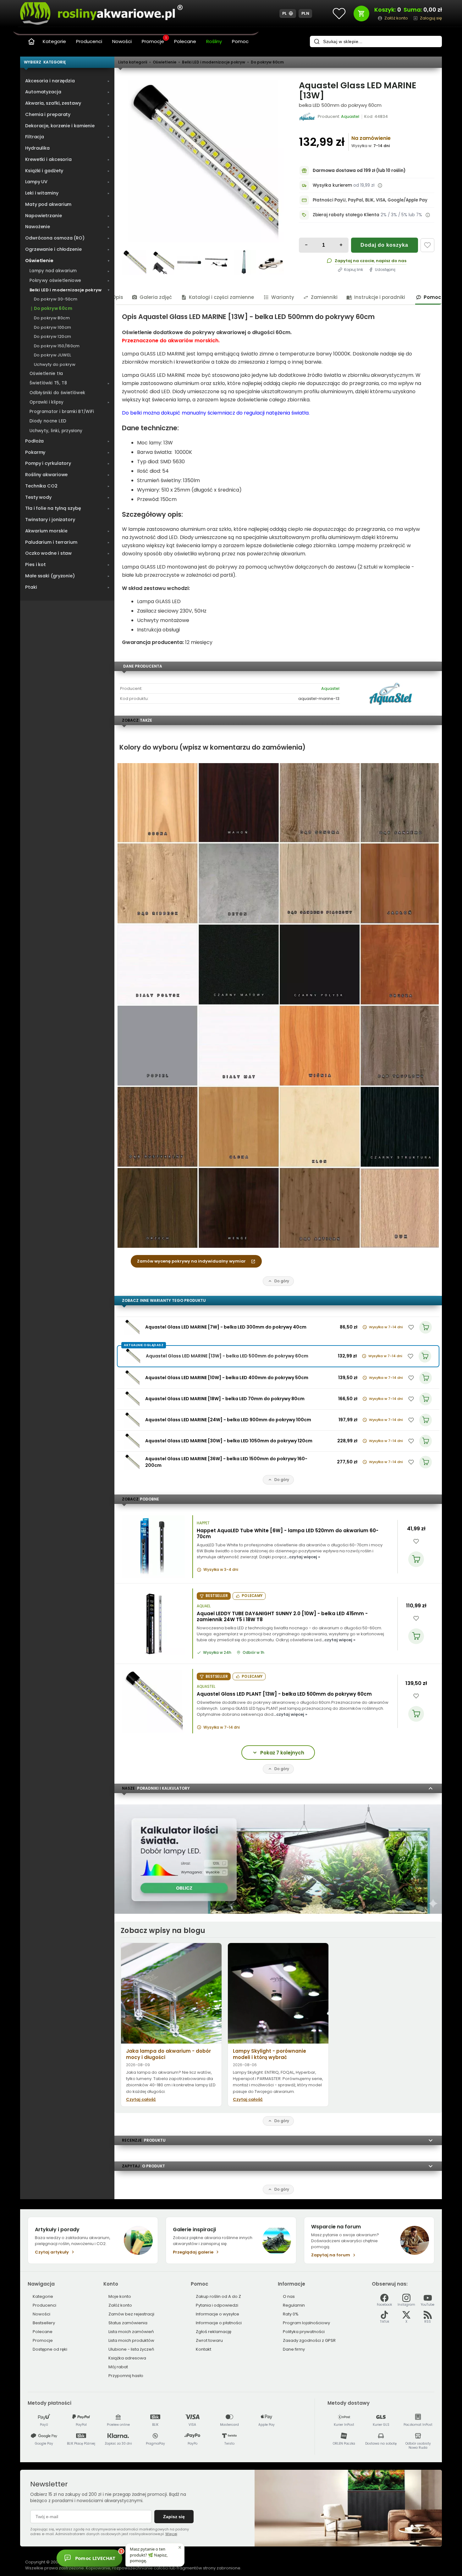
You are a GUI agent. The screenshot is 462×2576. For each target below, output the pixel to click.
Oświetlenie (165, 62)
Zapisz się (174, 2517)
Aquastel (330, 688)
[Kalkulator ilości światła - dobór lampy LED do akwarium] (278, 1912)
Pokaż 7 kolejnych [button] (282, 1753)
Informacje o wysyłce (217, 2314)
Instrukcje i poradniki (380, 297)
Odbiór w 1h (253, 1653)
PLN (305, 13)
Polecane (185, 41)
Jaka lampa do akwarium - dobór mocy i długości (168, 2054)
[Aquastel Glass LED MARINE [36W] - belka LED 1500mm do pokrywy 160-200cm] (132, 1462)
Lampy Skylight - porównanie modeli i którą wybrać (269, 2054)
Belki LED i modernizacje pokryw (214, 62)
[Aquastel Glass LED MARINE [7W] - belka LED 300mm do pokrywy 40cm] (132, 1327)
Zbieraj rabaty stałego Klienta (346, 215)
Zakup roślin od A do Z (218, 2296)
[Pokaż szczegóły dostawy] (380, 185)
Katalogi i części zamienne (221, 297)
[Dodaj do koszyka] (416, 1559)
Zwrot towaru (209, 2340)
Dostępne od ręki (50, 2349)
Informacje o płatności (219, 2323)
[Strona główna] (31, 41)
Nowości (122, 41)
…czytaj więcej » (303, 1557)
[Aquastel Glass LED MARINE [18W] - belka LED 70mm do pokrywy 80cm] (132, 1399)
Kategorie (54, 41)
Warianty (283, 297)
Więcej (171, 2534)
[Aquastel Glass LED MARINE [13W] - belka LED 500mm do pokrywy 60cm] (203, 161)
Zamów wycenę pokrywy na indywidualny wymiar (191, 1261)
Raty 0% (291, 2314)
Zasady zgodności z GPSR (309, 2340)
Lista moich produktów (131, 2340)
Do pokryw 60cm (267, 62)
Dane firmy (294, 2349)
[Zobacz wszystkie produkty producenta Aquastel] (308, 117)
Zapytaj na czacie (354, 261)
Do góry (282, 1281)
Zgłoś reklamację (214, 2332)
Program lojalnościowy (306, 2323)
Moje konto (120, 2296)
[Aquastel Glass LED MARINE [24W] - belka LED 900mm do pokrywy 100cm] (132, 1420)
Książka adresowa (127, 2358)
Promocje (154, 41)
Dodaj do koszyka (384, 245)
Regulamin (294, 2305)
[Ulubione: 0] (339, 14)
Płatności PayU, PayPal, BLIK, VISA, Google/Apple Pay (370, 200)
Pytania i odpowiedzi (217, 2305)
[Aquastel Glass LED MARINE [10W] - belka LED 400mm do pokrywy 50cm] (132, 1378)
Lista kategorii (133, 62)
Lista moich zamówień (131, 2332)
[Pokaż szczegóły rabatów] (428, 215)
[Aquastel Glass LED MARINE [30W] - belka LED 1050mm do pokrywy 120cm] (132, 1441)
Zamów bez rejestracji (131, 2314)
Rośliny (214, 41)
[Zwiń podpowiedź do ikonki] (180, 2547)
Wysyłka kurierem (332, 185)
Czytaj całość (141, 2099)
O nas (289, 2296)
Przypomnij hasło (126, 2376)
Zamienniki (324, 297)
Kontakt (203, 2349)
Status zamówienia (128, 2323)
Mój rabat (118, 2367)
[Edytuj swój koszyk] (361, 14)
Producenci (89, 41)
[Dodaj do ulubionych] (427, 245)
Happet (203, 1523)
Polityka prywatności (304, 2332)
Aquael (204, 1606)
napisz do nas (391, 261)
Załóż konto (120, 2305)
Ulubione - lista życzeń (131, 2349)
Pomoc (240, 41)
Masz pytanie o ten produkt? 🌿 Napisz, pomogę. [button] (149, 2555)
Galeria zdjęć (156, 297)
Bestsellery (44, 2323)
